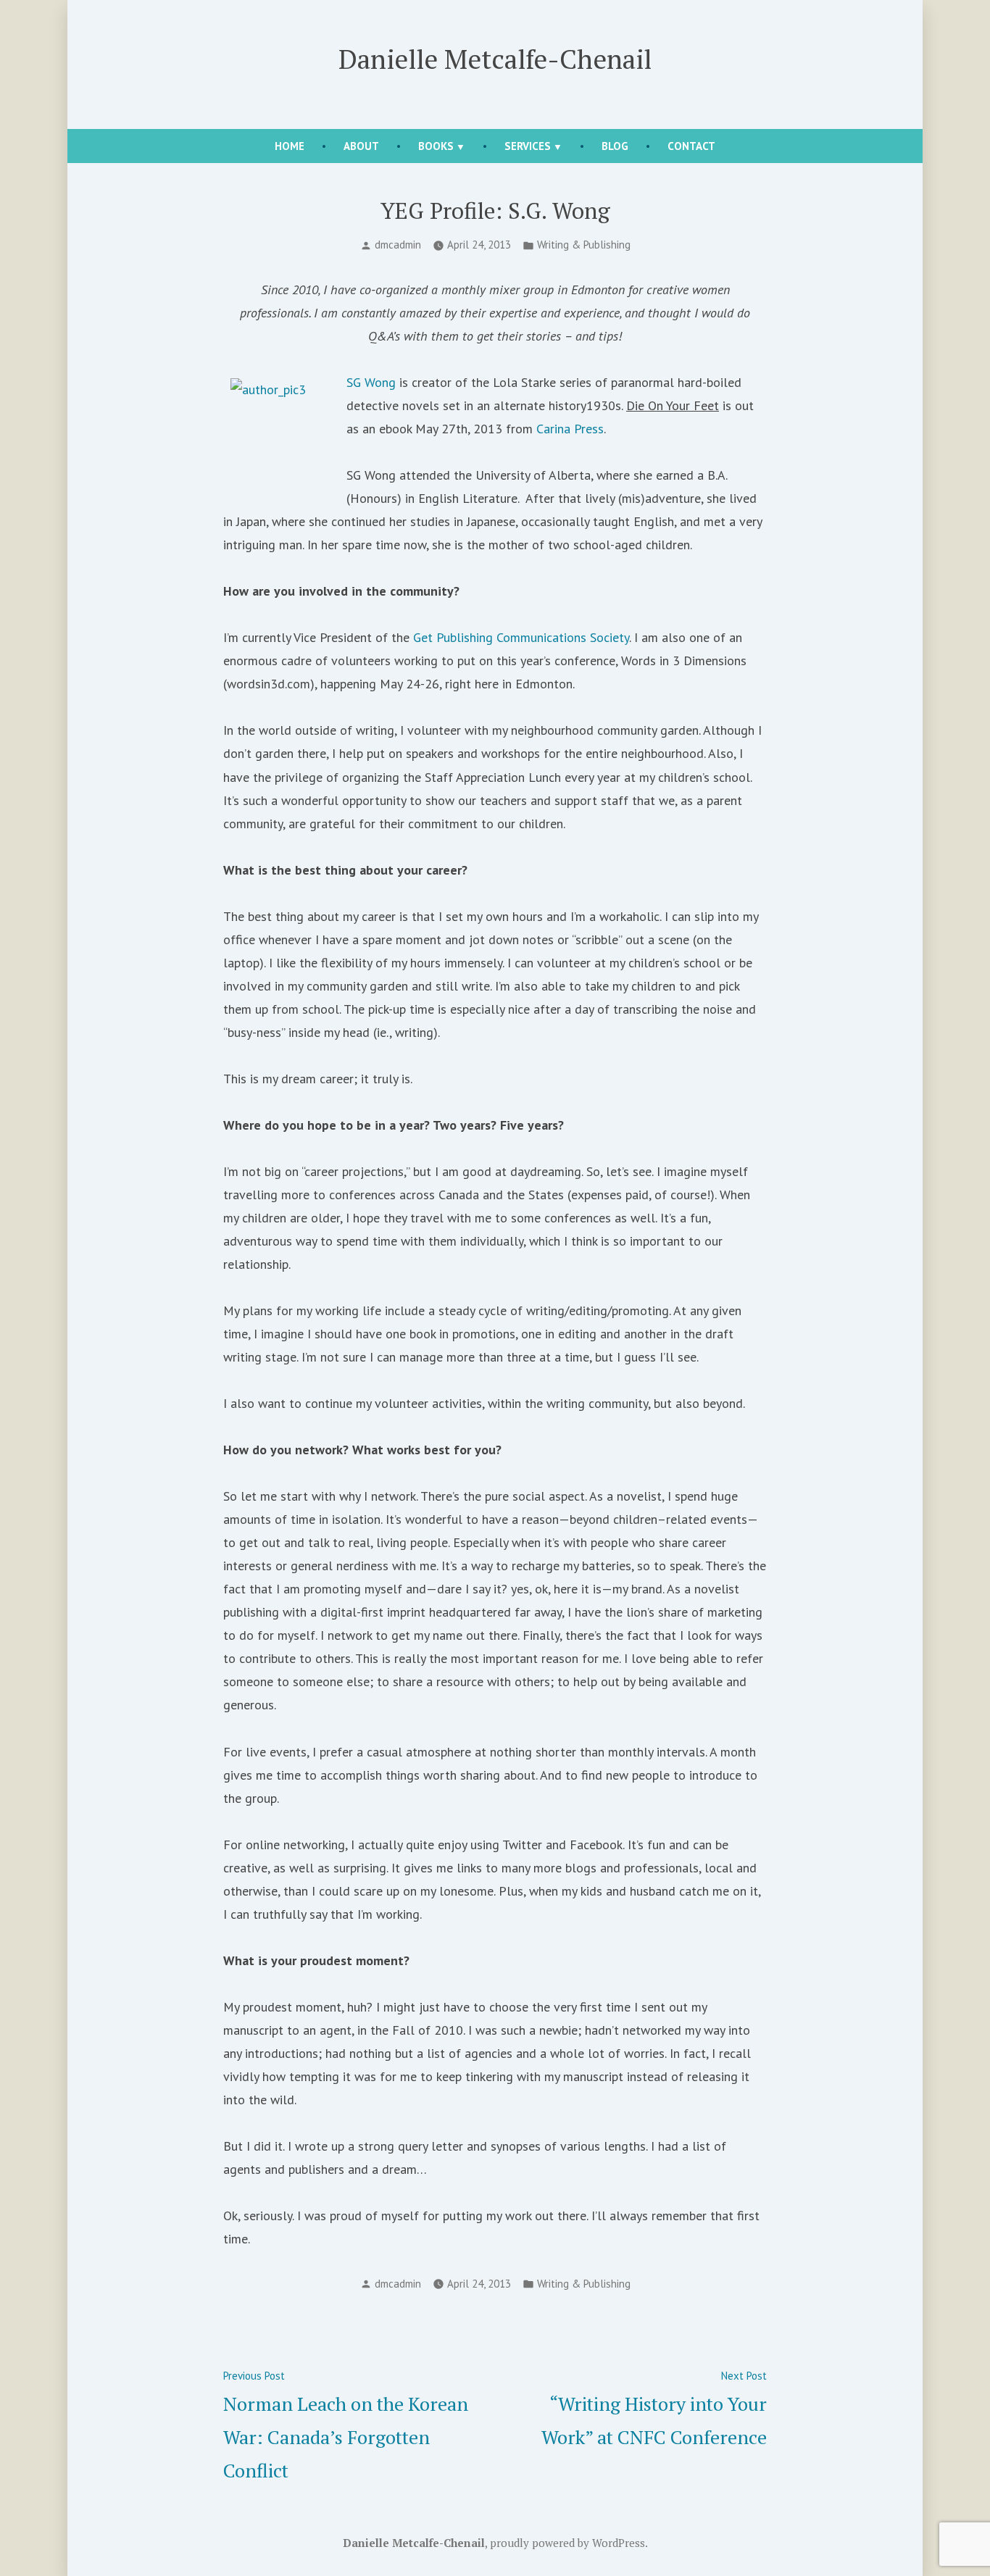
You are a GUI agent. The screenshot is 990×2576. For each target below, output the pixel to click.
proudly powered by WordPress (567, 2543)
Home (290, 146)
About (361, 146)
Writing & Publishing (584, 245)
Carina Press (570, 429)
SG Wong (373, 382)
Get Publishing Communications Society (521, 637)
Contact (691, 146)
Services (528, 146)
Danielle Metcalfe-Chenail (495, 59)
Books (436, 146)
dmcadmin (398, 245)
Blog (615, 146)
